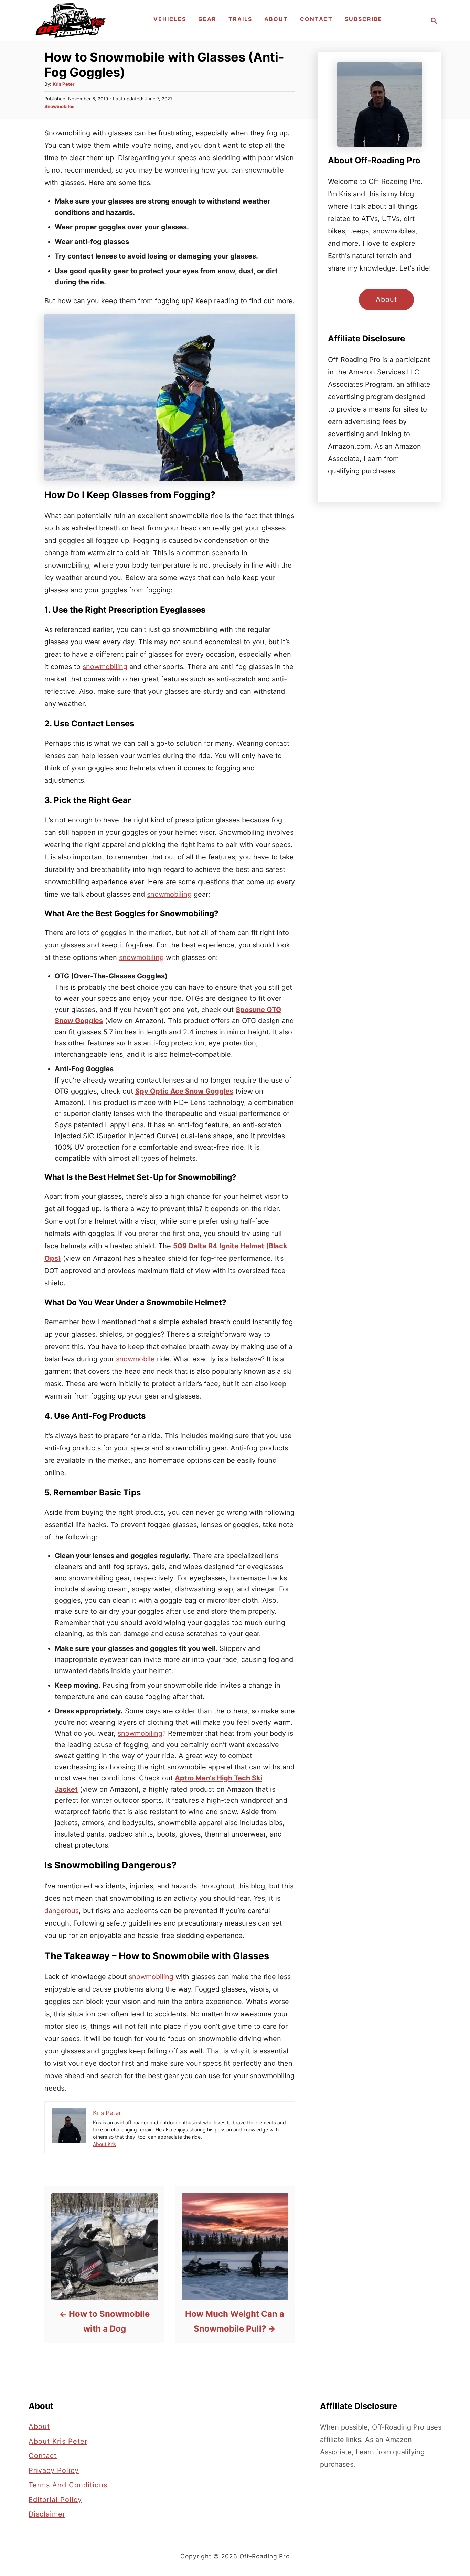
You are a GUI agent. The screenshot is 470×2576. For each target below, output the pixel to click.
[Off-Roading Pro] (71, 21)
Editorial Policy (55, 2500)
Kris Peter (63, 84)
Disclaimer (47, 2514)
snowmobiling (105, 667)
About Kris (104, 2144)
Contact (43, 2456)
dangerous (62, 1911)
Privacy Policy (54, 2470)
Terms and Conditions (68, 2485)
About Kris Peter (58, 2441)
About (386, 299)
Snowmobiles (59, 106)
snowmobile (135, 1359)
